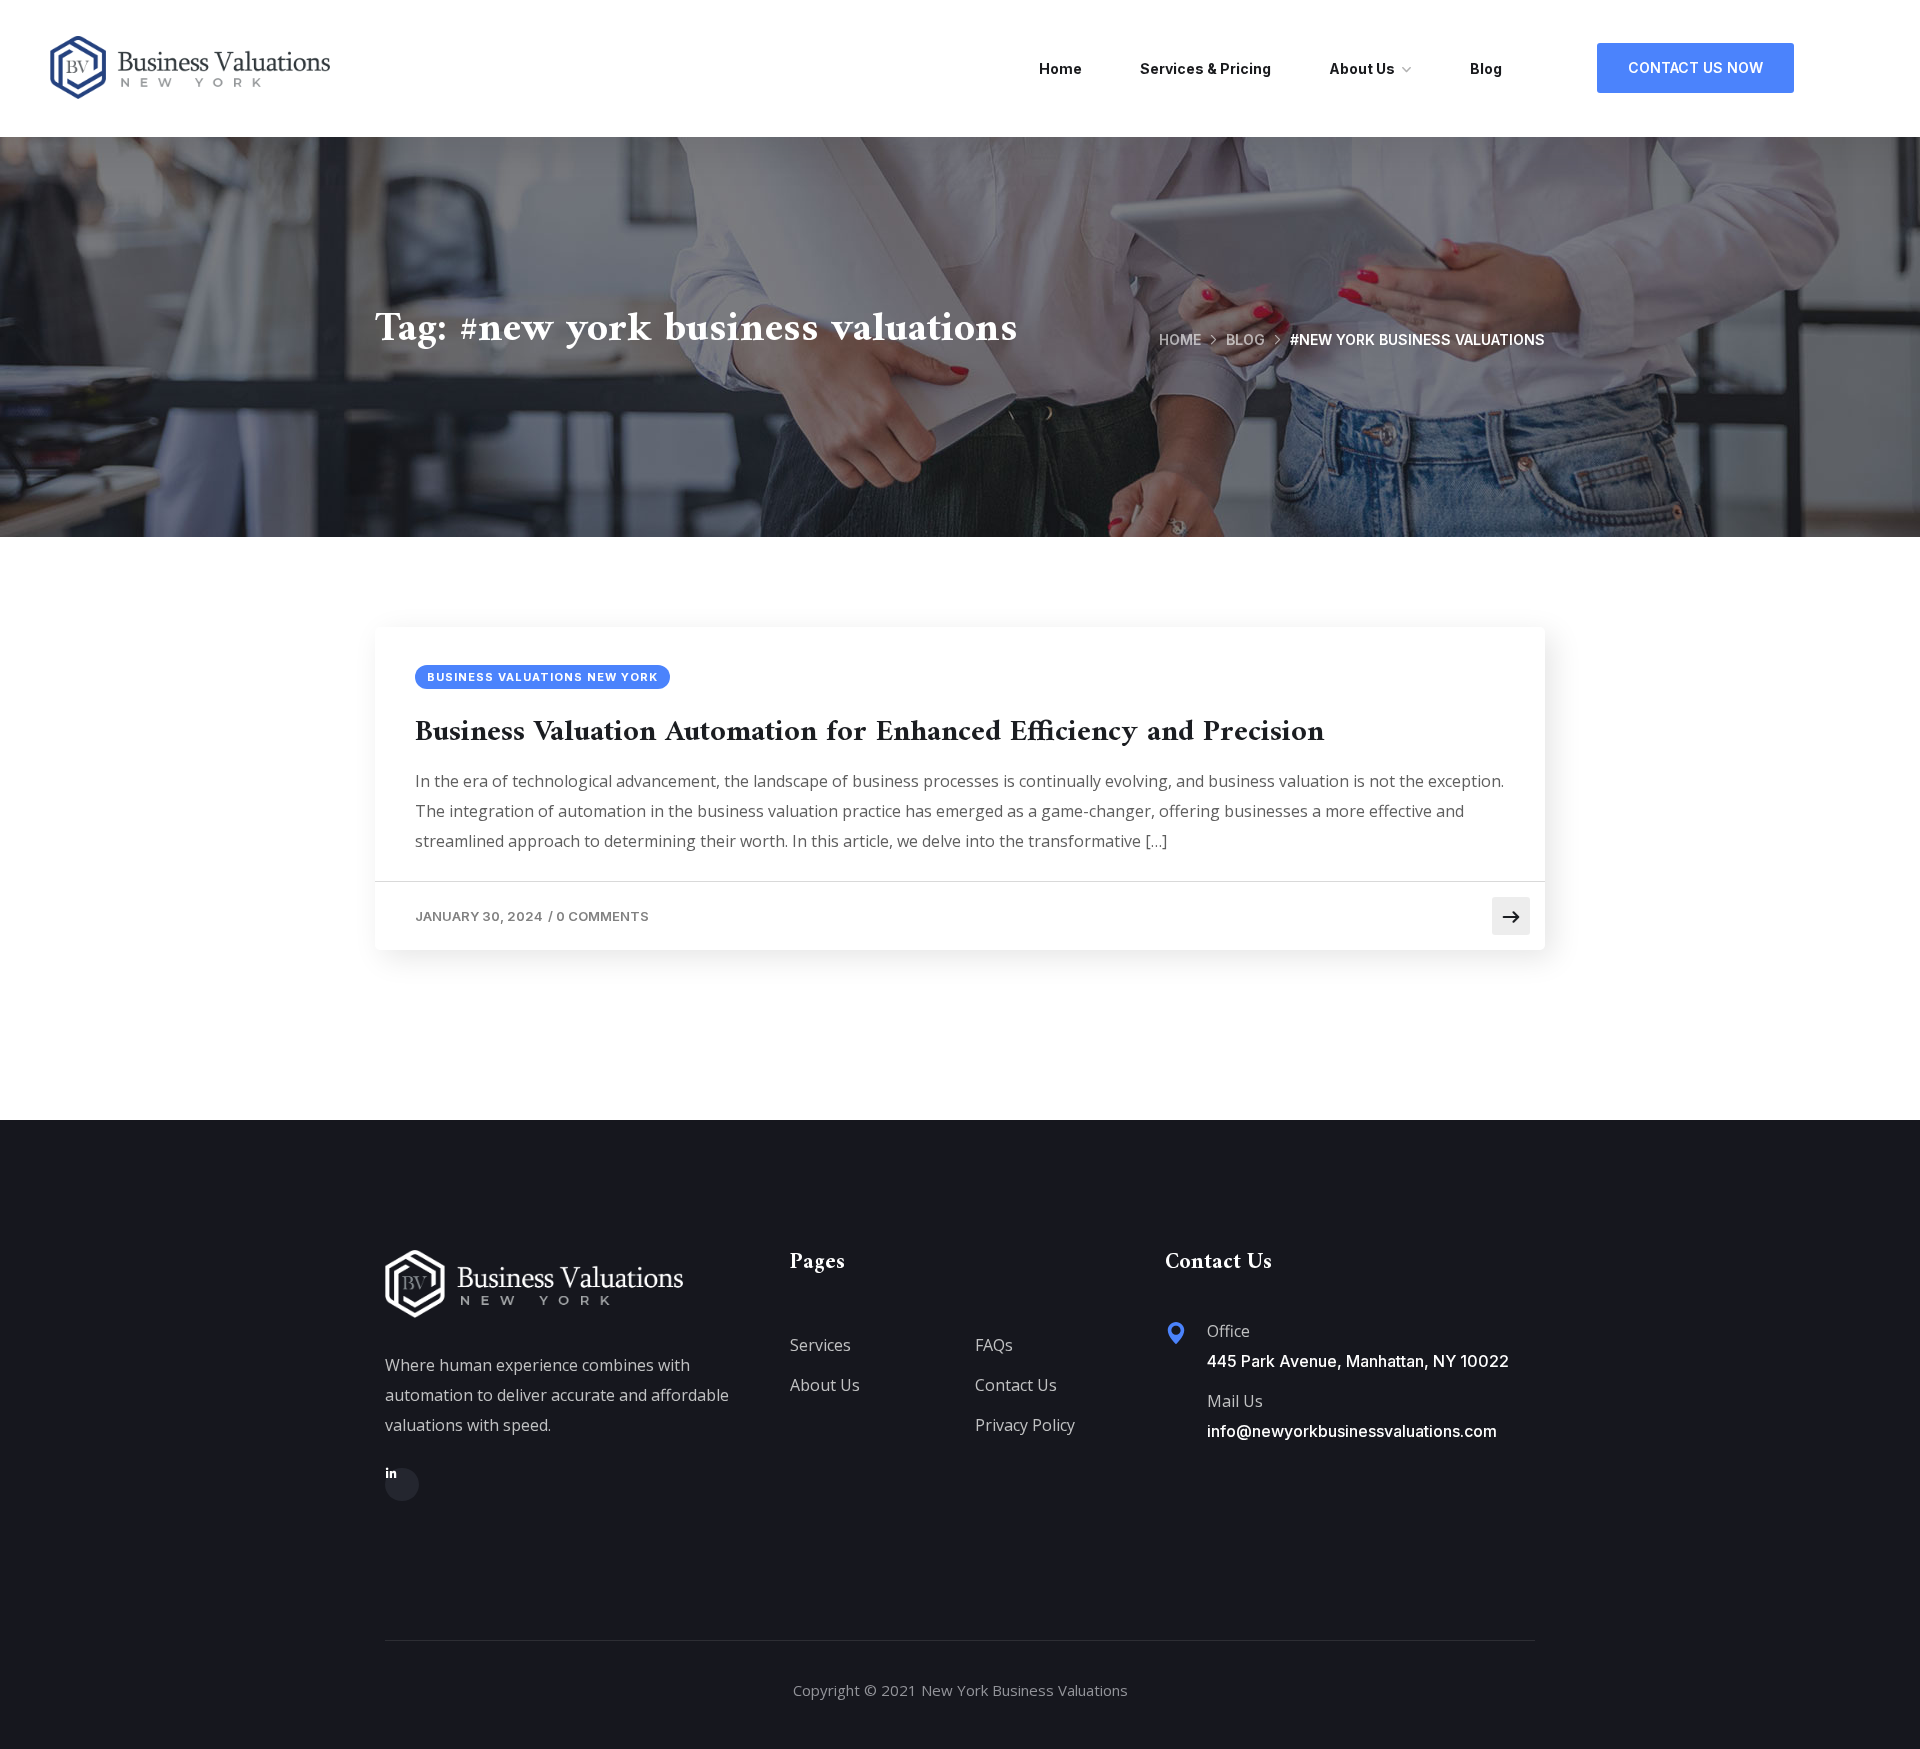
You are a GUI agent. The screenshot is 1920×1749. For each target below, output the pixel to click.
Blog (1486, 68)
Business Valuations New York (542, 677)
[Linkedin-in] (402, 1485)
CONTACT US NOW (1695, 67)
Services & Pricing (1205, 68)
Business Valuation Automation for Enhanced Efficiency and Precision (869, 733)
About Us (1362, 68)
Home (1060, 68)
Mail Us (1235, 1401)
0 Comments (602, 916)
